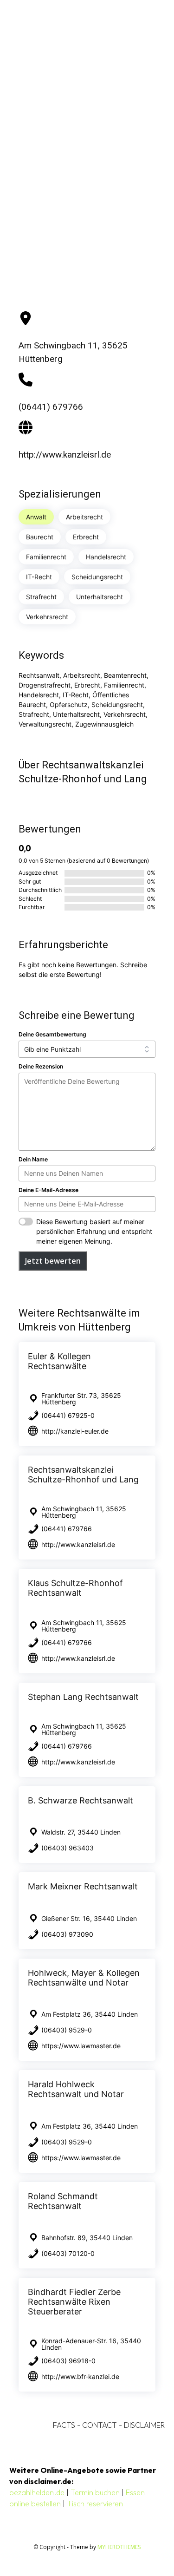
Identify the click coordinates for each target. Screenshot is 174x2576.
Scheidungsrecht (97, 577)
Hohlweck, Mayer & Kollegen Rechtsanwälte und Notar (84, 1978)
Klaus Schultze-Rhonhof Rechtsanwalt (75, 1588)
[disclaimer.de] (74, 39)
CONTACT (100, 2425)
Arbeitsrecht (84, 517)
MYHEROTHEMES (119, 2547)
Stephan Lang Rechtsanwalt (83, 1697)
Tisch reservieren (95, 2504)
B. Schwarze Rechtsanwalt (81, 1800)
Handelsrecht (106, 557)
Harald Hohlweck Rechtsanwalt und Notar (76, 2089)
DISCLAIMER (144, 2425)
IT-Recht (39, 577)
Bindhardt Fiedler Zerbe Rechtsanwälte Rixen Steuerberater (74, 2302)
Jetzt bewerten (53, 1261)
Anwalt (36, 517)
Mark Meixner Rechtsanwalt (83, 1886)
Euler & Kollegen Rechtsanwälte (59, 1361)
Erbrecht (86, 537)
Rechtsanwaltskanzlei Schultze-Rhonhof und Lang (83, 1475)
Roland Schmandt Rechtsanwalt (63, 2201)
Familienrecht (46, 557)
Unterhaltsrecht (100, 597)
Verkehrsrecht (47, 617)
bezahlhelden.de (37, 2492)
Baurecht (40, 537)
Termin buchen (95, 2492)
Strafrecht (41, 597)
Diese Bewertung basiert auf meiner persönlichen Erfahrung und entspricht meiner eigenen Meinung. (94, 1231)
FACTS (64, 2425)
